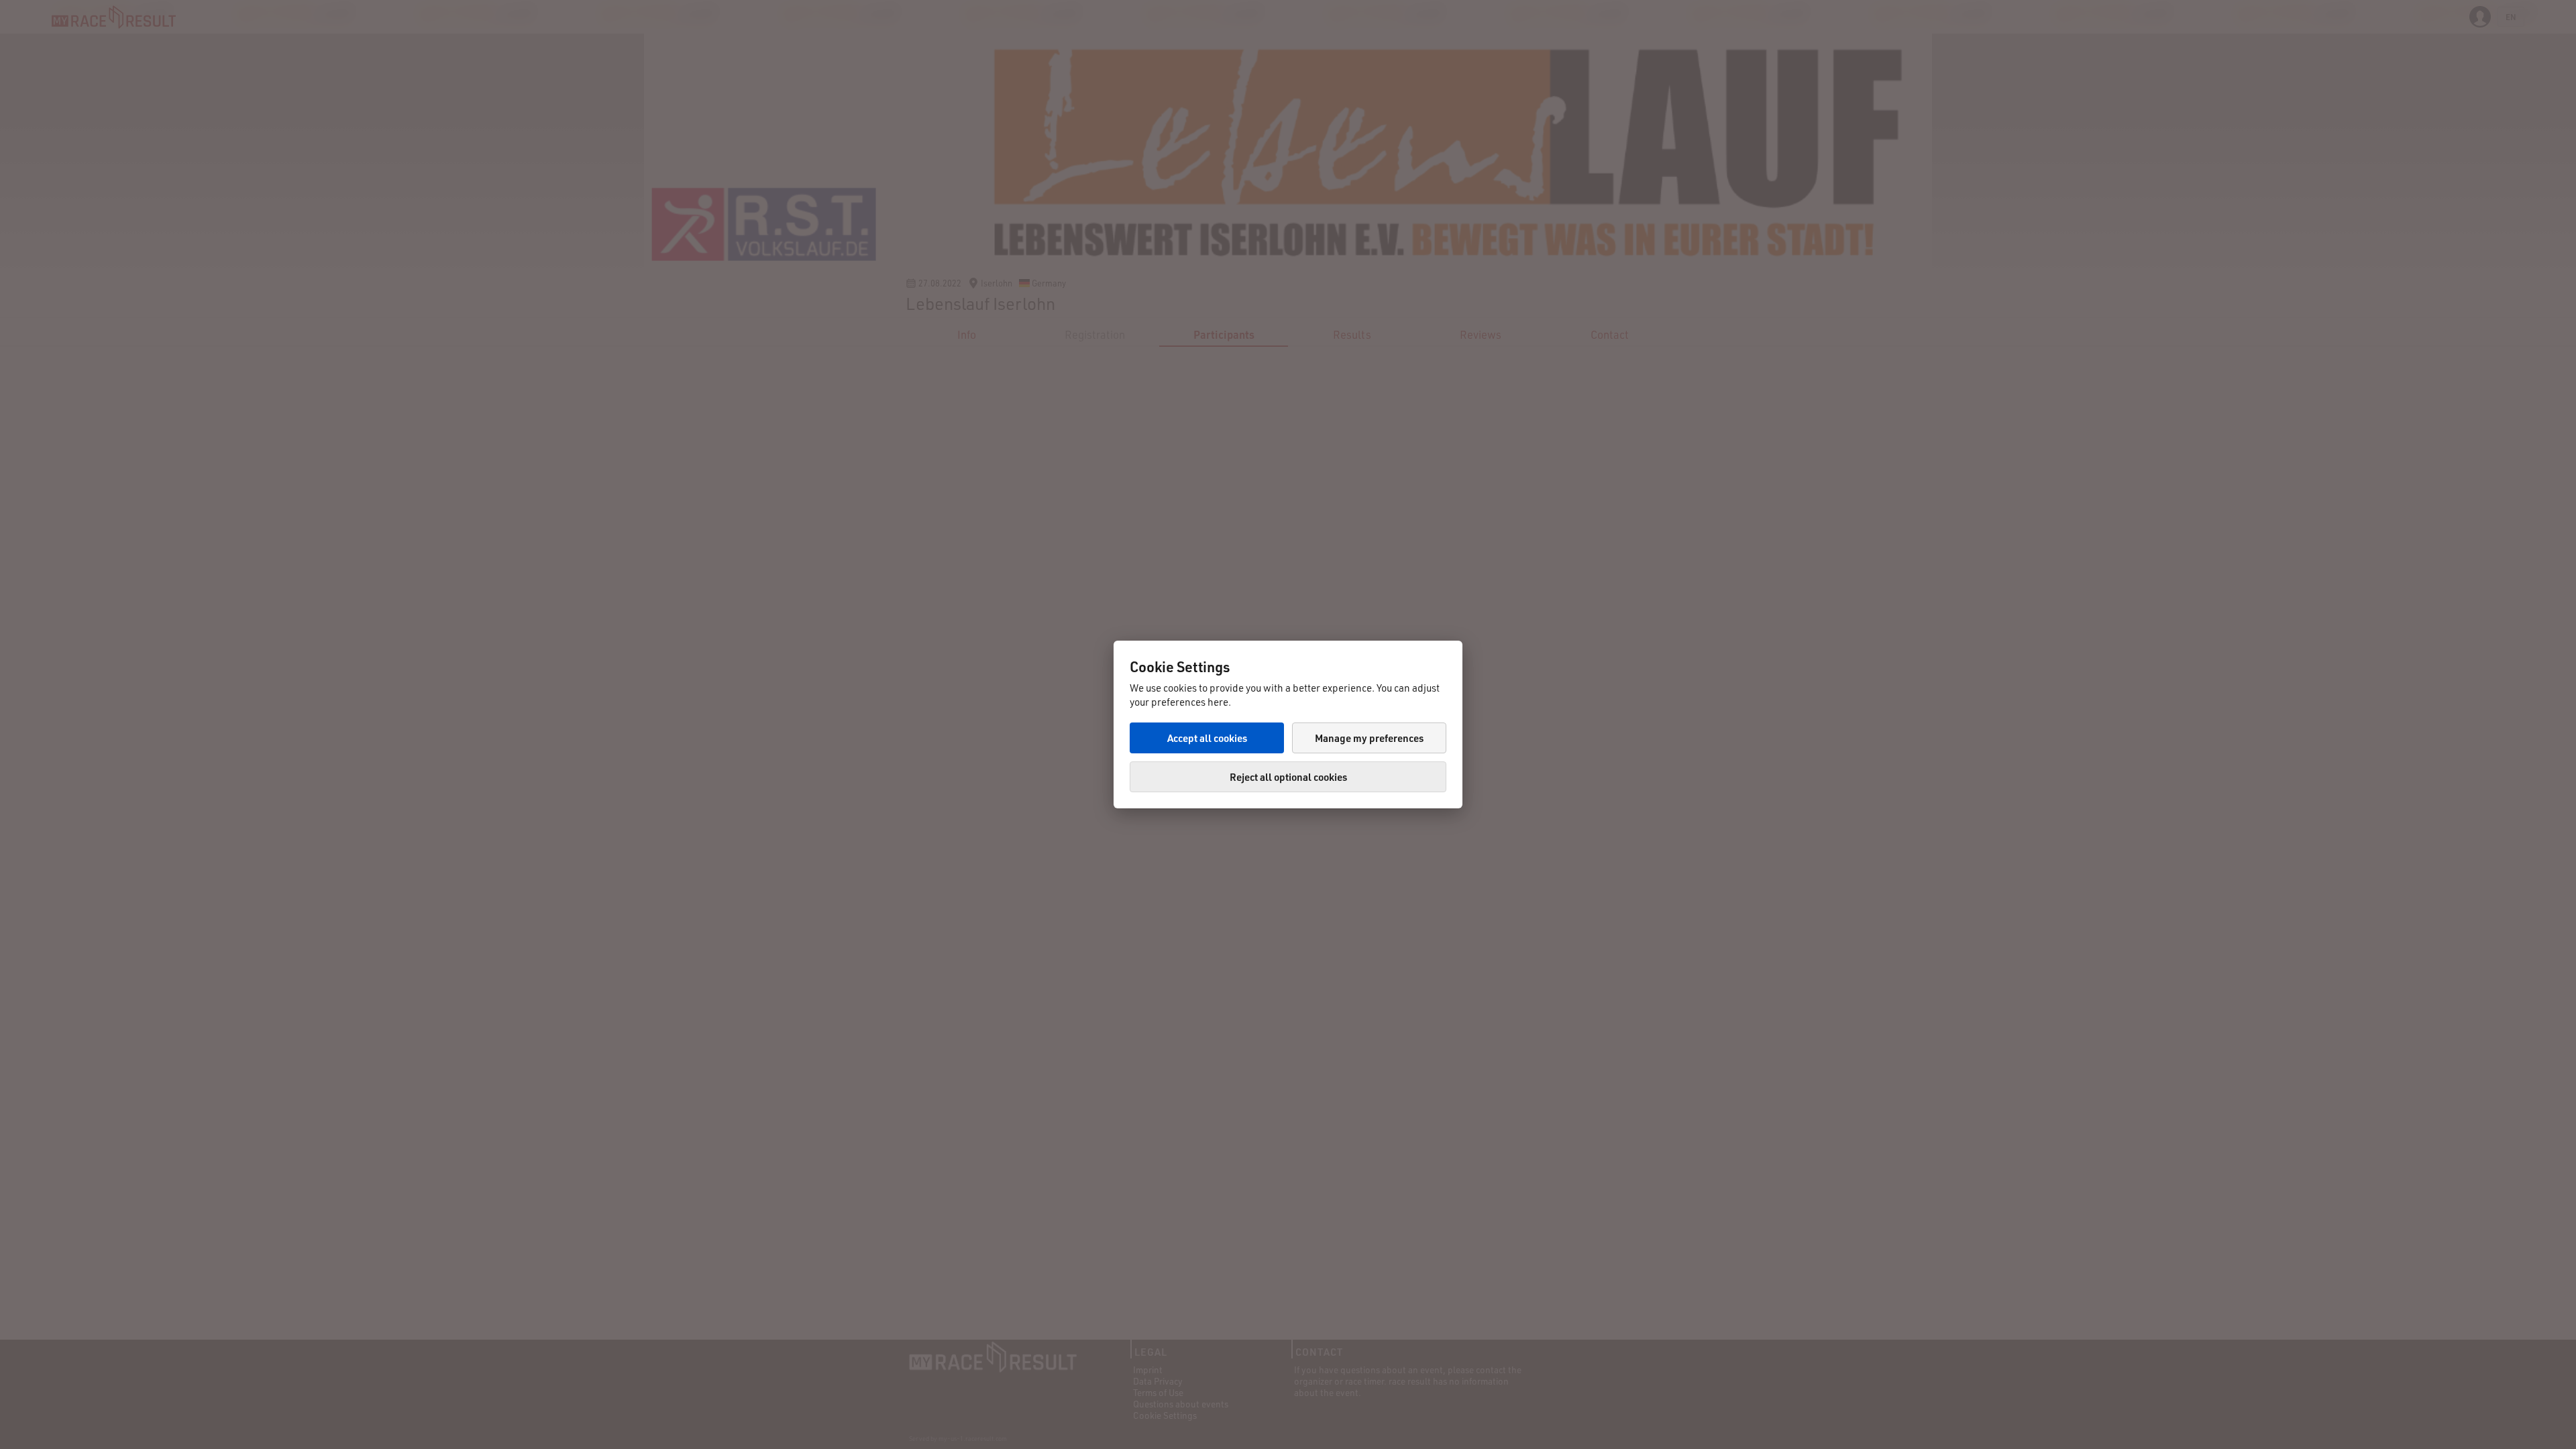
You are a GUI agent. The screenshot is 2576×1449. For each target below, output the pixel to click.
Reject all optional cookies (1288, 777)
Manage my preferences (1369, 738)
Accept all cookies (1207, 738)
